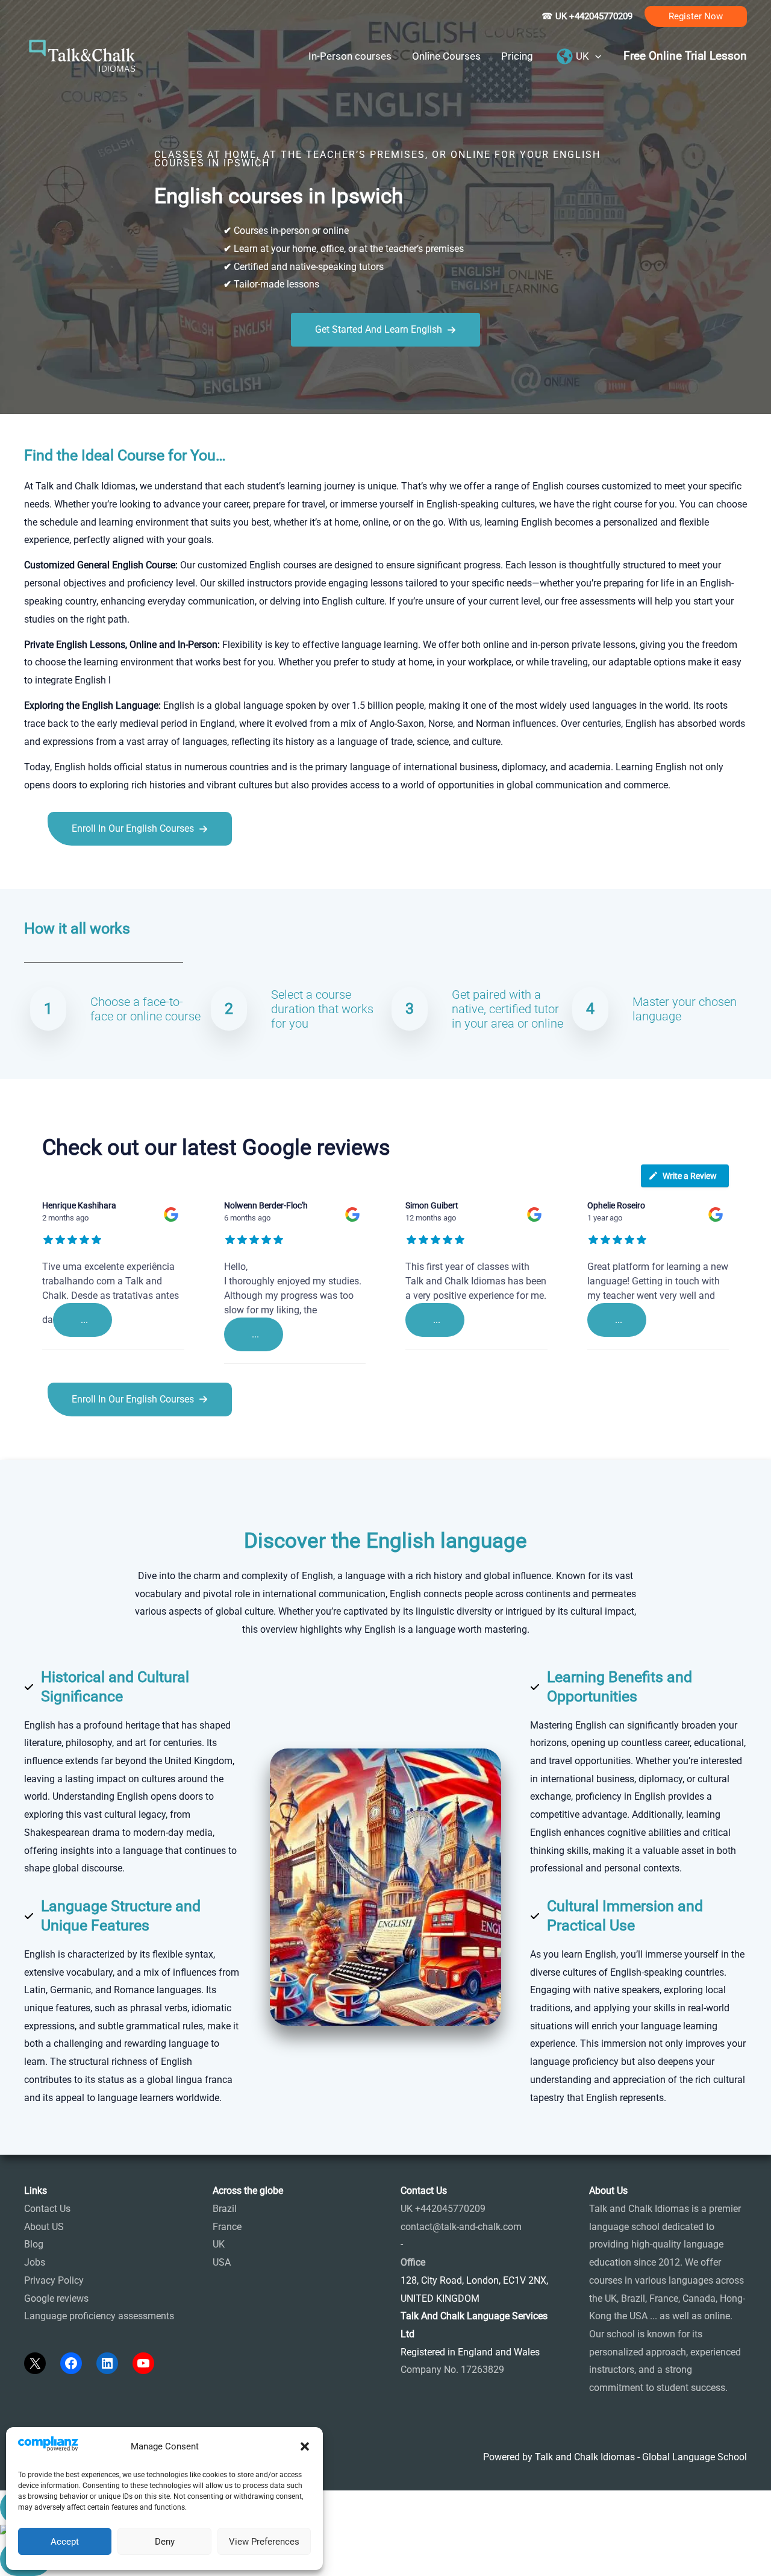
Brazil (225, 2209)
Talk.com (105, 872)
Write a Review (690, 1176)
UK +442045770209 (443, 2209)
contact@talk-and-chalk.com (461, 2227)
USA (222, 2262)
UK (219, 2244)
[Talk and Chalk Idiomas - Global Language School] (83, 55)
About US (44, 2227)
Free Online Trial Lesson (685, 56)
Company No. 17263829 (452, 2370)
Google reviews (56, 2298)
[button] (305, 2446)
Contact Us (47, 2209)
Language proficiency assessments (99, 2316)
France (227, 2227)
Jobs (35, 2262)
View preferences (264, 2542)
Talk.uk (142, 872)
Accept (65, 2542)
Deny (165, 2542)
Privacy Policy (54, 2280)
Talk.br (68, 872)
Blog (34, 2244)
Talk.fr (38, 872)
